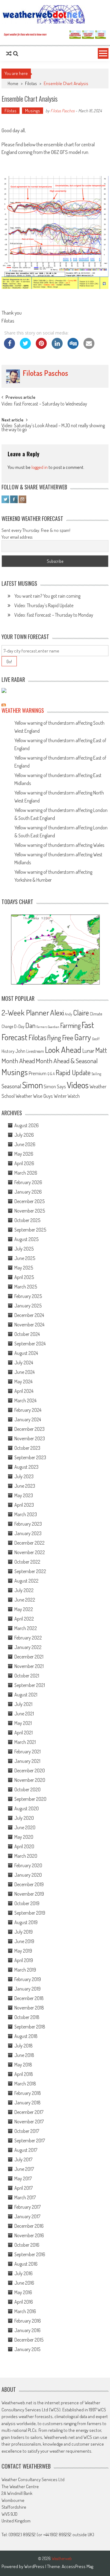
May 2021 (23, 1723)
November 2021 (29, 1666)
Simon (32, 1085)
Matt (101, 1050)
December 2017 (29, 2112)
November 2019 (29, 1894)
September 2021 (30, 1685)
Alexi (57, 1012)
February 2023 (28, 1524)
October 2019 (27, 1903)
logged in (40, 467)
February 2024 (28, 1410)
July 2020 (24, 1818)
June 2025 (25, 1258)
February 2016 (28, 2321)
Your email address (17, 537)
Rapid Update (73, 1072)
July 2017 (23, 2159)
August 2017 (26, 2150)
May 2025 (24, 1268)
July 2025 (24, 1249)
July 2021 (23, 1704)
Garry (83, 1037)
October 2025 (27, 1220)
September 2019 (30, 1913)
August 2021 (26, 1695)
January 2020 (28, 1875)
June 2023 (25, 1486)
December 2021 (29, 1657)
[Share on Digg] (73, 347)
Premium (38, 1073)
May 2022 (24, 1609)
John (20, 1051)
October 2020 (28, 1789)
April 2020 (24, 1846)
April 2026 (24, 1163)
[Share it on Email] (89, 347)
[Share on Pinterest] (41, 347)
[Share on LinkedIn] (57, 347)
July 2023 (24, 1476)
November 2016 (29, 2235)
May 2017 (23, 2178)
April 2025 (24, 1277)
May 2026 (24, 1154)
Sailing (96, 1074)
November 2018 (29, 2008)
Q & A (51, 1074)
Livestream (35, 1051)
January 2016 (28, 2330)
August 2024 (26, 1353)
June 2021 (24, 1714)
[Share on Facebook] (9, 347)
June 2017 (24, 2169)
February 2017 (28, 2207)
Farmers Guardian (48, 1027)
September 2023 (30, 1457)
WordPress (35, 2566)
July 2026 (24, 1135)
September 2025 (30, 1230)
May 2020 (24, 1837)
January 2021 (27, 1761)
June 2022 (25, 1600)
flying (54, 1038)
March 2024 (25, 1400)
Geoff (96, 1039)
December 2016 (29, 2226)
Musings (33, 111)
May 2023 (24, 1495)
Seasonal (11, 1086)
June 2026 (25, 1144)
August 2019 (26, 1922)
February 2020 (28, 1865)
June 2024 (24, 1372)
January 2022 (28, 1647)
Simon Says (55, 1086)
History (8, 1051)
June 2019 (24, 1941)
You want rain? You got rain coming (47, 596)
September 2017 (30, 2140)
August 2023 (26, 1467)
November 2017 (29, 2122)
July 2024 (24, 1363)
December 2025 (29, 1201)
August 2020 (27, 1808)
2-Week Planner (25, 1012)
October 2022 (27, 1562)
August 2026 (27, 1125)
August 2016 (26, 2264)
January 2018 (28, 2103)
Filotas (31, 83)
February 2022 (28, 1638)
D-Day (19, 1026)
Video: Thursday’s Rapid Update (44, 605)
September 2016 (30, 2254)
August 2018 (26, 2036)
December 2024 (29, 1315)
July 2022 (24, 1590)
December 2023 (29, 1429)
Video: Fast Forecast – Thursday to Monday (54, 615)
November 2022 (30, 1552)
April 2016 (24, 2302)
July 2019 (24, 1932)
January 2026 (28, 1192)
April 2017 (24, 2188)
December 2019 (29, 1884)
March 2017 (25, 2197)
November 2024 (29, 1325)
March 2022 (26, 1628)
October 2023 (27, 1448)
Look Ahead (63, 1049)
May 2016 (23, 2292)
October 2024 (27, 1334)
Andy (68, 1014)
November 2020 (30, 1780)
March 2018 (25, 2084)
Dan (30, 1025)
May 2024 (23, 1381)
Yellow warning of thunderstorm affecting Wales (59, 845)
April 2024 (24, 1391)
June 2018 (24, 2055)
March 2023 (26, 1514)
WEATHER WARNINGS (23, 710)
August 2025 (26, 1239)
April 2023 (24, 1505)
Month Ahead (18, 1061)
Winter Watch (67, 1096)
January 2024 (28, 1419)
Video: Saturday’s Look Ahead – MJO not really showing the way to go (53, 428)
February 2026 (28, 1182)
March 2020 (26, 1856)
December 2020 (30, 1770)
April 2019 (24, 1960)
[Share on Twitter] (25, 347)
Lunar (88, 1051)
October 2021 (27, 1676)
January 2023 (28, 1533)
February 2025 (28, 1296)
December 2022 (29, 1543)
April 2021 (24, 1733)
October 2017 (27, 2131)
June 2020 (25, 1827)
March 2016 (25, 2311)
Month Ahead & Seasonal (67, 1061)
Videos (78, 1085)
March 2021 (25, 1742)
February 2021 (28, 1752)
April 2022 (24, 1619)
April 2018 (24, 2074)
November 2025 (30, 1211)
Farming (70, 1025)
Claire (81, 1013)
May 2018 (23, 2065)
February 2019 (28, 1979)
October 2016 (27, 2245)
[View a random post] (9, 54)
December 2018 (29, 1998)
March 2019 (25, 1970)
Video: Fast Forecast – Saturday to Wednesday (44, 404)
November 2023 (30, 1438)
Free (68, 1038)
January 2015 (27, 2349)
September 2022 (30, 1571)
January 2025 (28, 1306)
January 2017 (27, 2216)
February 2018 (28, 2093)
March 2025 (26, 1287)
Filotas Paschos (62, 111)
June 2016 (24, 2283)
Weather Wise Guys (34, 1096)
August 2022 (26, 1581)
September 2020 (30, 1799)
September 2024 (30, 1344)
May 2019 (23, 1951)
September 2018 (30, 2027)
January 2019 (28, 1989)
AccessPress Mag (77, 2566)
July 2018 (24, 2046)
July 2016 (24, 2273)
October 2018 (27, 2017)
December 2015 (29, 2340)
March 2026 (26, 1173)
